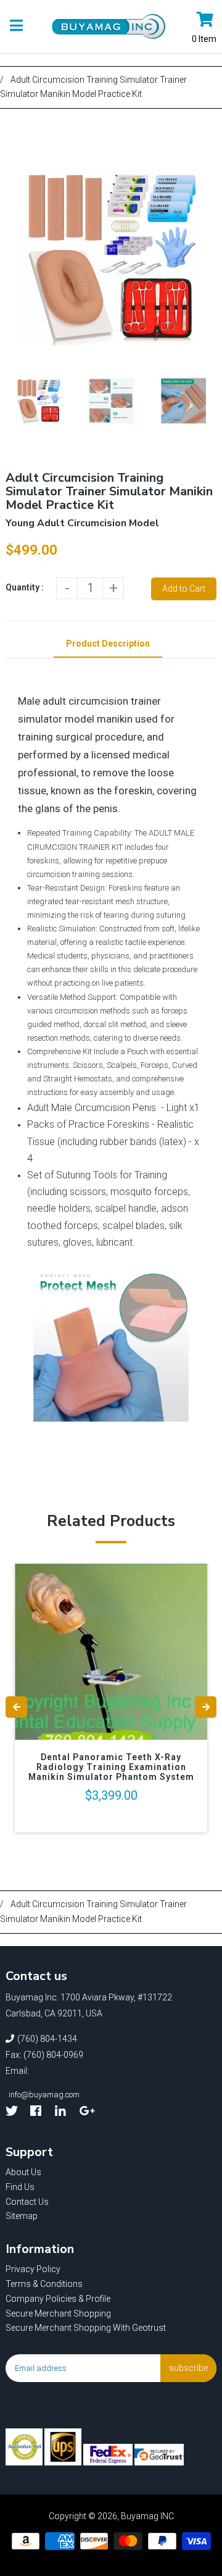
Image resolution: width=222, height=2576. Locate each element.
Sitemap (22, 2216)
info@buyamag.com (44, 2095)
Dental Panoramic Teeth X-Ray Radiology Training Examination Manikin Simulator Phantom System (111, 1767)
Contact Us (27, 2202)
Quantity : (25, 587)
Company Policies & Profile (58, 2299)
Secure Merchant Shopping (58, 2314)
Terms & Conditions (44, 2284)
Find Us (20, 2187)
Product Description (108, 644)
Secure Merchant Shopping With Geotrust (86, 2328)
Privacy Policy (33, 2269)
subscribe (188, 2368)
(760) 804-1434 (47, 2039)
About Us (23, 2172)
